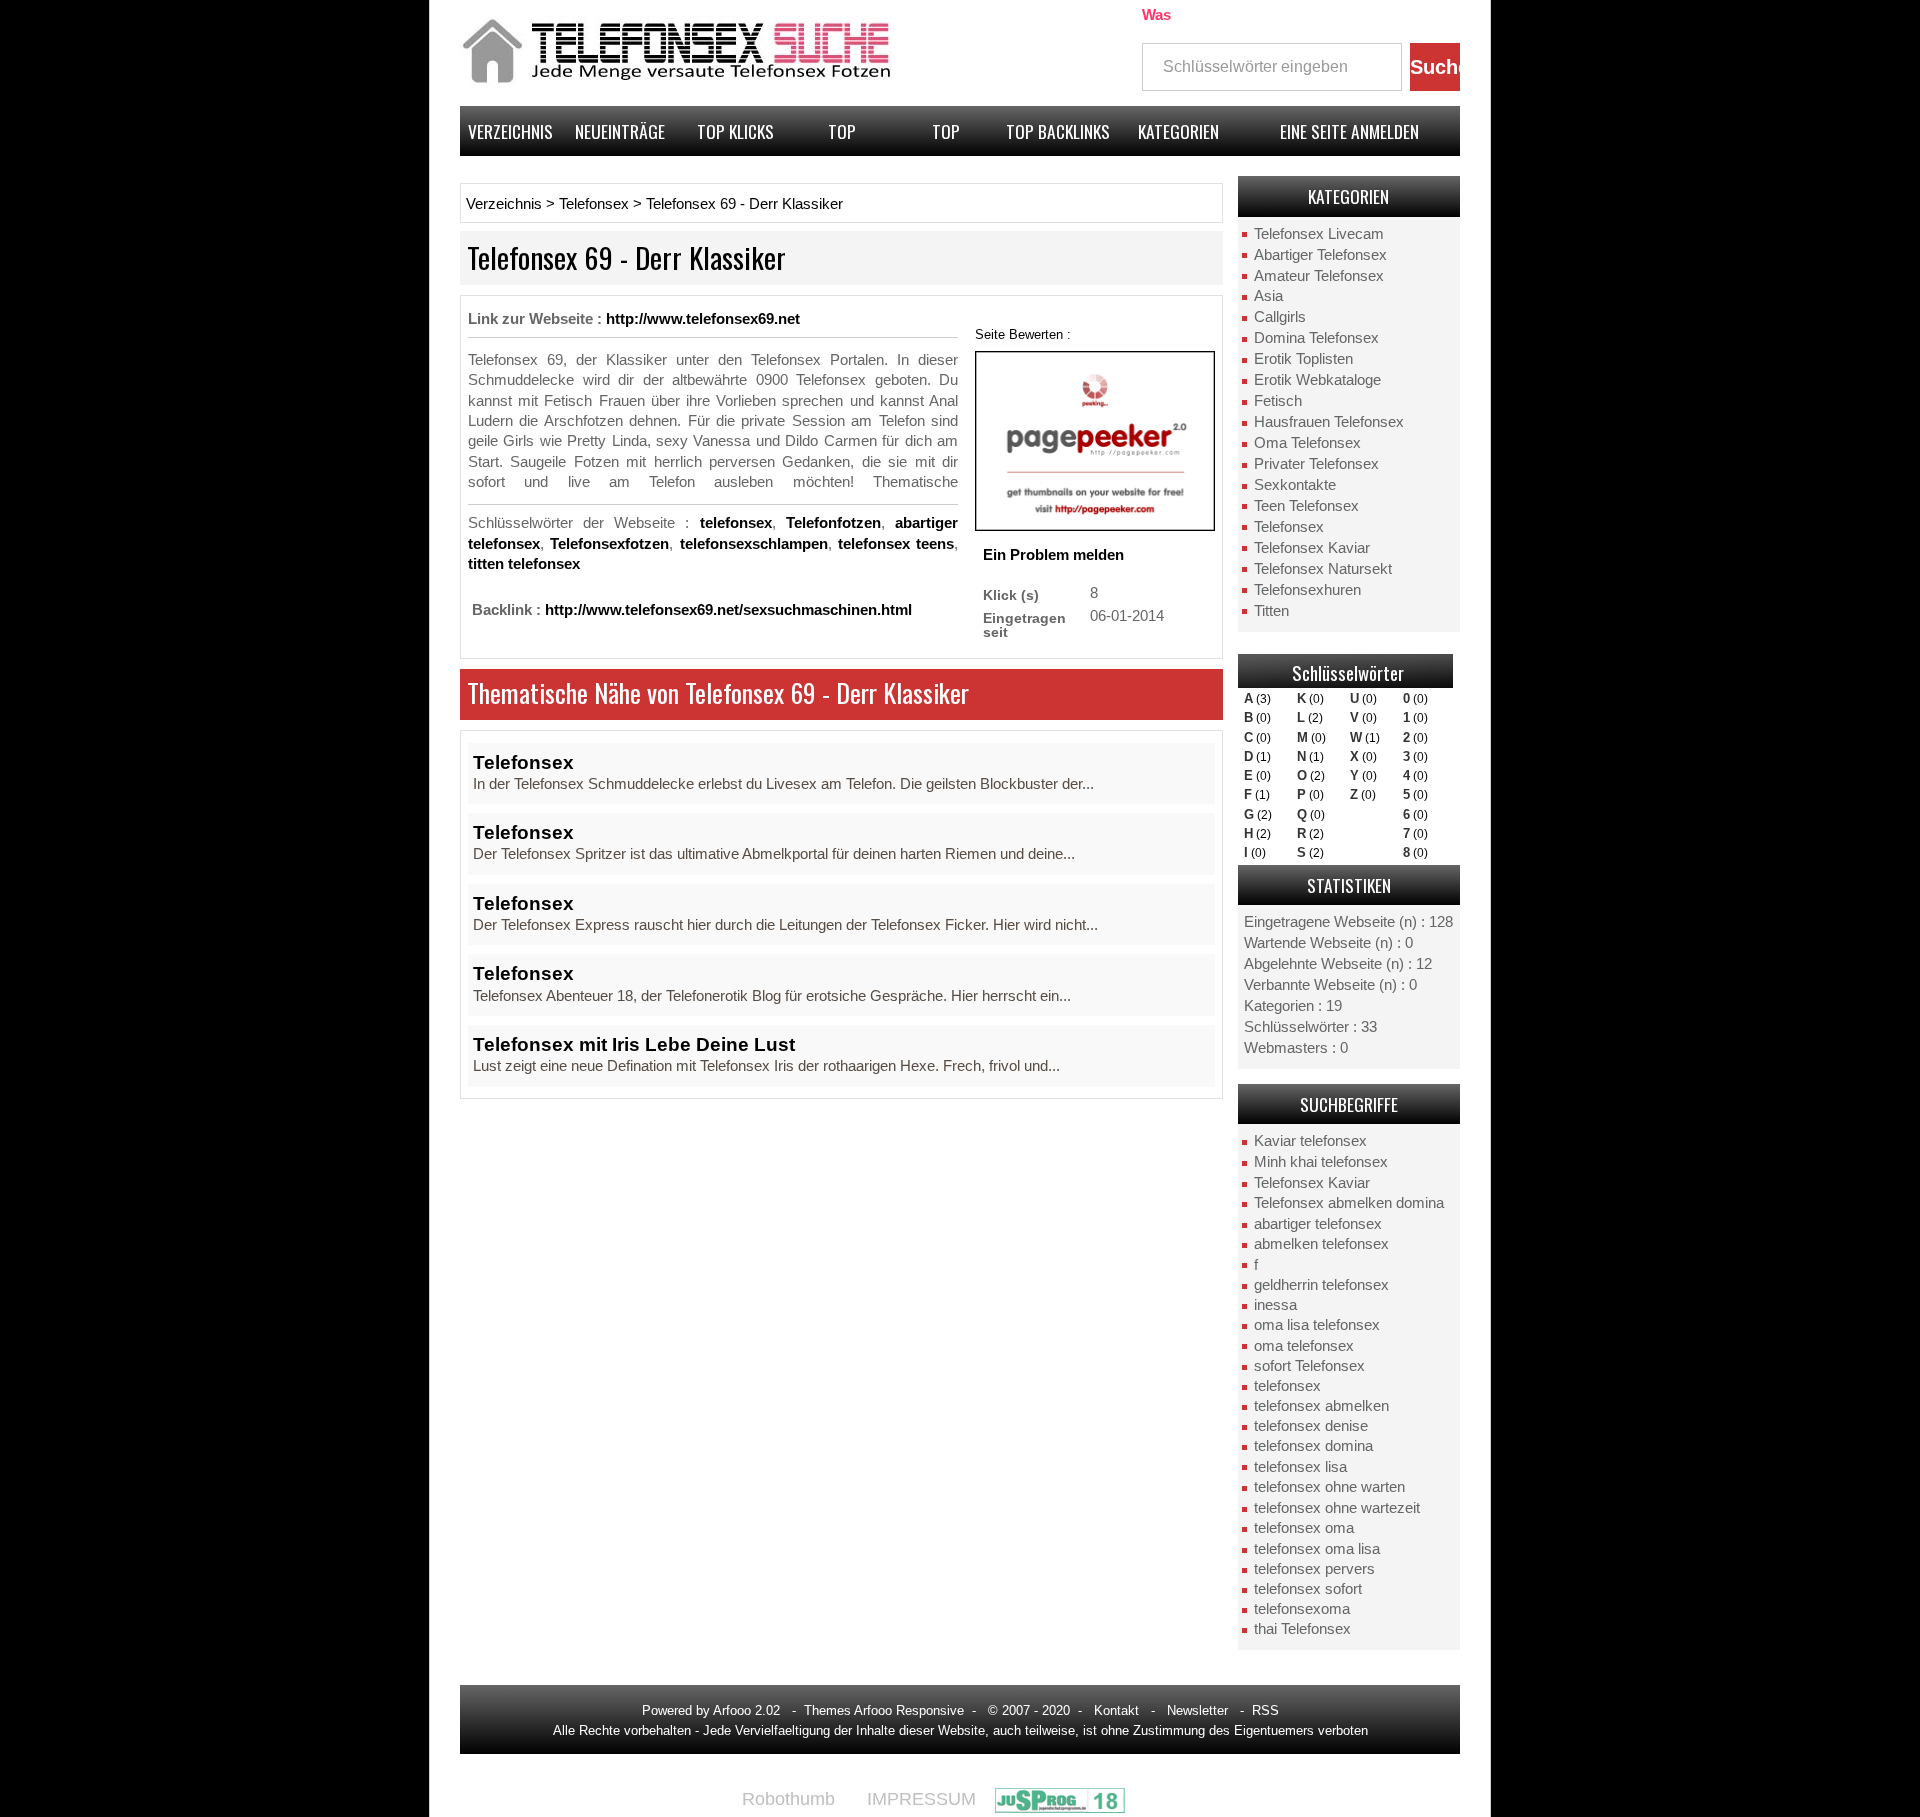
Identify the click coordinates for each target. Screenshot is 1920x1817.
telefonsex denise (1311, 1426)
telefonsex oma (1304, 1528)
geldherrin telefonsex (1321, 1285)
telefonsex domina (1313, 1446)
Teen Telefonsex (1306, 506)
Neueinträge (620, 131)
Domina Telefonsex (1316, 338)
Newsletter (1197, 1710)
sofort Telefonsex (1309, 1366)
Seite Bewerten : (1023, 334)
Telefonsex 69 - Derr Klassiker (744, 204)
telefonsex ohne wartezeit (1337, 1508)
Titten (1271, 611)
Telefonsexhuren (1307, 590)
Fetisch (1278, 401)
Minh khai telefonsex (1321, 1162)
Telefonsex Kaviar (1312, 548)
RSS (1265, 1710)
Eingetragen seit (1024, 624)
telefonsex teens (896, 544)
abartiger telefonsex (1318, 1224)
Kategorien (1178, 131)
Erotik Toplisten (1303, 359)
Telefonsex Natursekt (1323, 569)
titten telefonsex (524, 564)
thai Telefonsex (1302, 1629)
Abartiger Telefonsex (1320, 255)
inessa (1275, 1305)
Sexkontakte (1295, 485)
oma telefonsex (1304, 1346)
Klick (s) (1011, 594)
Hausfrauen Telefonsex (1329, 422)
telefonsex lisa (1300, 1467)
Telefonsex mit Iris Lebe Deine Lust (634, 1044)
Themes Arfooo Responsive (884, 1710)
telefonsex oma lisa (1317, 1549)
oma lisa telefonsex (1317, 1325)
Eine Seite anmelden (1349, 131)
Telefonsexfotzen (609, 544)
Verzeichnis (510, 131)
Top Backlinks (1058, 131)
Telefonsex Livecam (1319, 234)
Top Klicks (735, 131)
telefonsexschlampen (754, 544)
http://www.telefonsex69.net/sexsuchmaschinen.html (728, 610)
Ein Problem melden (1053, 555)
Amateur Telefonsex (1319, 276)
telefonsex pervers (1314, 1569)
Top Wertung (842, 137)
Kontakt (1116, 1710)
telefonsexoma (1302, 1609)
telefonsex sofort (1308, 1589)
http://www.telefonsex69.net (703, 319)
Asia (1268, 296)
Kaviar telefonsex (1310, 1141)
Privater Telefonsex (1316, 464)
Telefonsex (1289, 527)
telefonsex (1287, 1386)
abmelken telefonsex (1321, 1244)
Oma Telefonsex (1307, 443)
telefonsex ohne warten (1329, 1487)
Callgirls (1280, 317)
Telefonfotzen (833, 523)
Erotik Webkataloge (1317, 380)
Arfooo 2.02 (746, 1710)
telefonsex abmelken (1321, 1406)
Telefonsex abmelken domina (1349, 1203)
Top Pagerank (946, 137)
